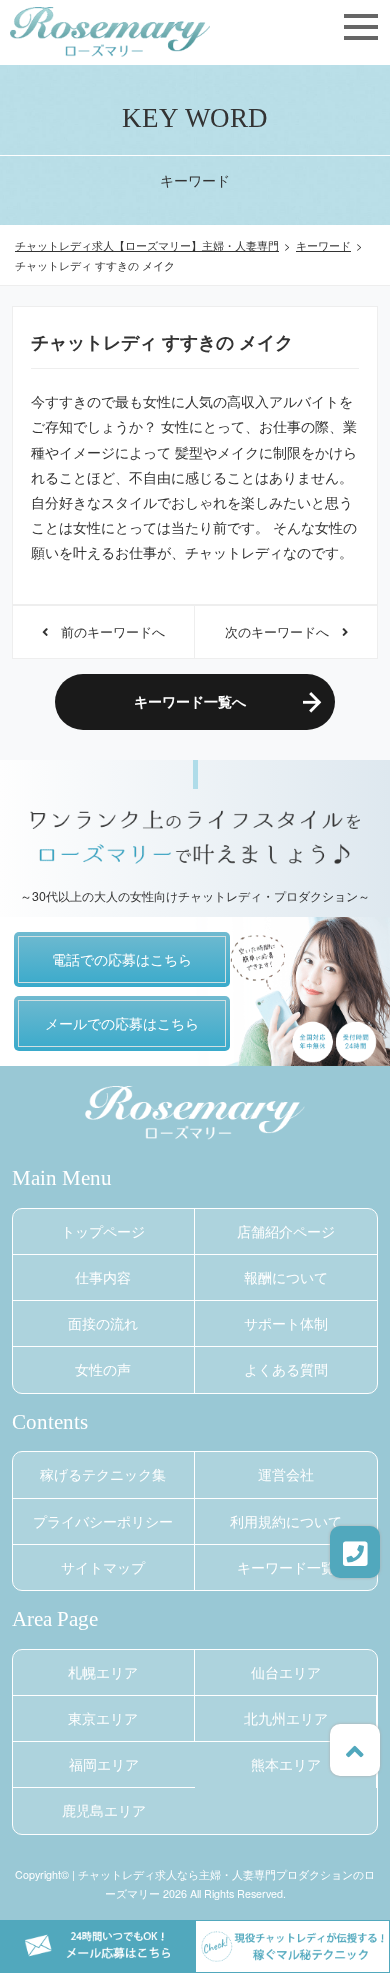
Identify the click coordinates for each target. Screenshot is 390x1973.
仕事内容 (103, 1277)
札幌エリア (103, 1672)
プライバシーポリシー (103, 1521)
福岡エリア (104, 1764)
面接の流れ (103, 1323)
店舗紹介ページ (286, 1231)
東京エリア (103, 1718)
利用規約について (286, 1521)
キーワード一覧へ (190, 701)
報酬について (286, 1277)
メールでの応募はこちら (122, 1023)
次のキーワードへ (283, 632)
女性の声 (103, 1369)
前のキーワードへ (106, 632)
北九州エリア (286, 1718)
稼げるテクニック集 (103, 1474)
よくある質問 (286, 1369)
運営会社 (286, 1474)
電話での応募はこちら (122, 959)
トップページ (103, 1231)
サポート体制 (286, 1323)
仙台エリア (286, 1672)
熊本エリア (286, 1764)
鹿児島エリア (104, 1810)
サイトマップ (103, 1567)
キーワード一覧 (286, 1567)
